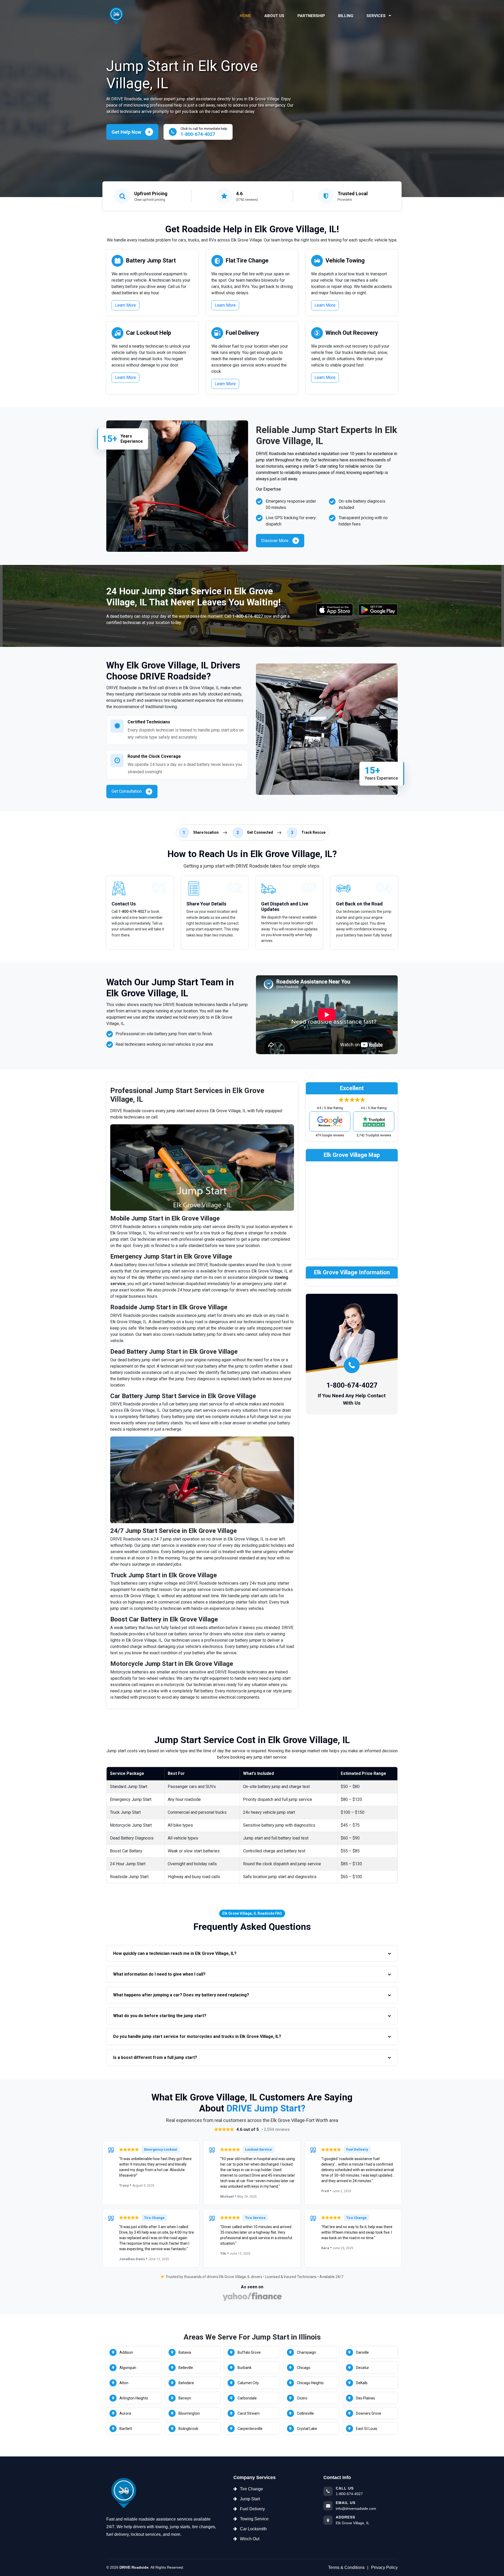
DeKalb (362, 2383)
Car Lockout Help (149, 333)
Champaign (306, 2352)
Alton (124, 2383)
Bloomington (189, 2413)
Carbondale (247, 2398)
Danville (362, 2352)
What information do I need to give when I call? (159, 1974)
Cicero (302, 2398)
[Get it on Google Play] (378, 610)
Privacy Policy (384, 2567)
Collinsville (305, 2413)
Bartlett (126, 2429)
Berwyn (185, 2398)
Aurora (125, 2413)
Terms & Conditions (346, 2567)
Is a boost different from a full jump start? (155, 2057)
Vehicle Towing (345, 261)
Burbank (245, 2368)
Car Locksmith (253, 2529)
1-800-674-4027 (248, 616)
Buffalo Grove (249, 2352)
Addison (126, 2352)
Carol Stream (249, 2413)
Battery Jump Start (151, 261)
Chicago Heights (310, 2383)
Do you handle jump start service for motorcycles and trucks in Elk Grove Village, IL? (197, 2036)
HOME (245, 16)
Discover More (275, 541)
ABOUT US (274, 16)
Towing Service (254, 2519)
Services (377, 16)
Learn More (125, 305)
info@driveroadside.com (356, 2508)
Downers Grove (369, 2413)
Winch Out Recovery (352, 333)
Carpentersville (250, 2429)
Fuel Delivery (242, 333)
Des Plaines (366, 2398)
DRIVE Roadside (134, 2567)
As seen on (252, 2287)
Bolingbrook (188, 2429)
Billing (346, 16)
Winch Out (250, 2539)
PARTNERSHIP (311, 16)
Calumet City (248, 2383)
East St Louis (367, 2429)
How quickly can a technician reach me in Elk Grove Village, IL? (175, 1953)
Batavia (185, 2352)
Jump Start (250, 2499)
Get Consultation (127, 791)
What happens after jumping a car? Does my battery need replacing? (181, 1995)
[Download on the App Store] (335, 610)
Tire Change (251, 2489)
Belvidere (186, 2383)
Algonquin (128, 2368)
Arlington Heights (134, 2398)
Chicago (304, 2368)
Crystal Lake (307, 2429)
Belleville (186, 2368)
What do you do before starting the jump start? (160, 2016)
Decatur (363, 2368)
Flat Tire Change (247, 261)
